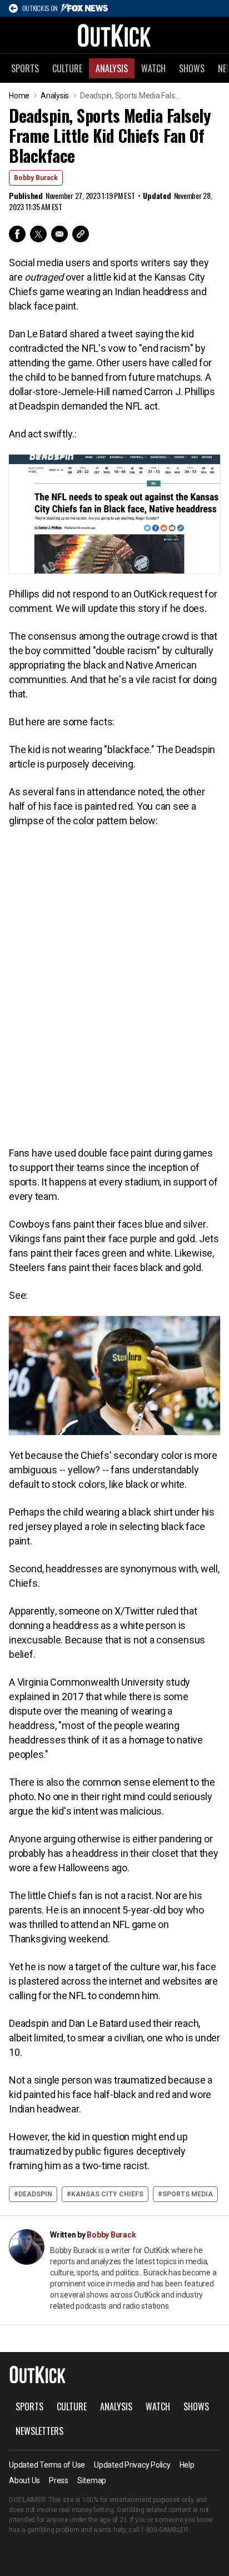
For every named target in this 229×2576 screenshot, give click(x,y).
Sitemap (92, 2480)
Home (19, 96)
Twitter (38, 234)
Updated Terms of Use (47, 2465)
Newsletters (39, 2431)
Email (59, 234)
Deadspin (35, 2194)
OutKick (114, 35)
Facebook (17, 234)
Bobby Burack (36, 178)
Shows (192, 68)
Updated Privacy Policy (132, 2465)
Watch (153, 68)
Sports (25, 68)
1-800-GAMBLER (165, 2530)
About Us (24, 2480)
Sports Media (188, 2194)
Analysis (112, 68)
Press (59, 2480)
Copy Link (81, 234)
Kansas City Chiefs (107, 2194)
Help (187, 2465)
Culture (67, 68)
